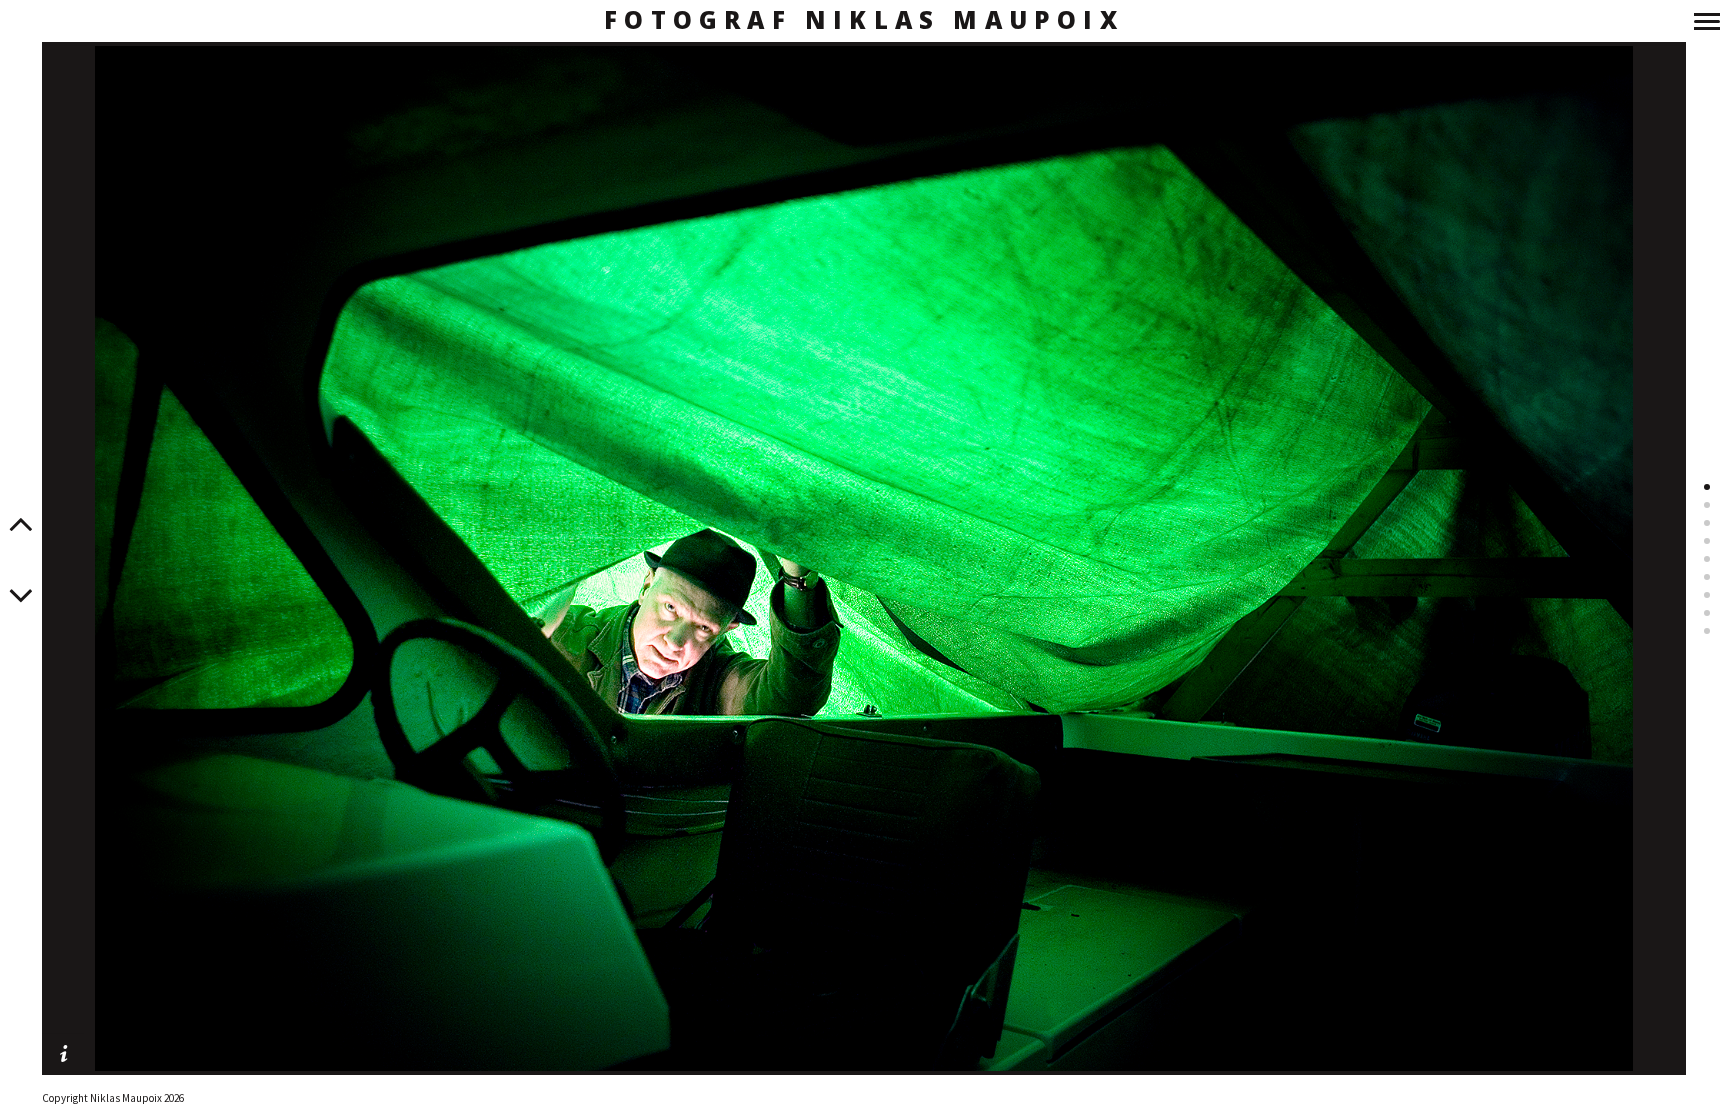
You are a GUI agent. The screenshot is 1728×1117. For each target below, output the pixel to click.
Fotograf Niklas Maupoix (864, 20)
